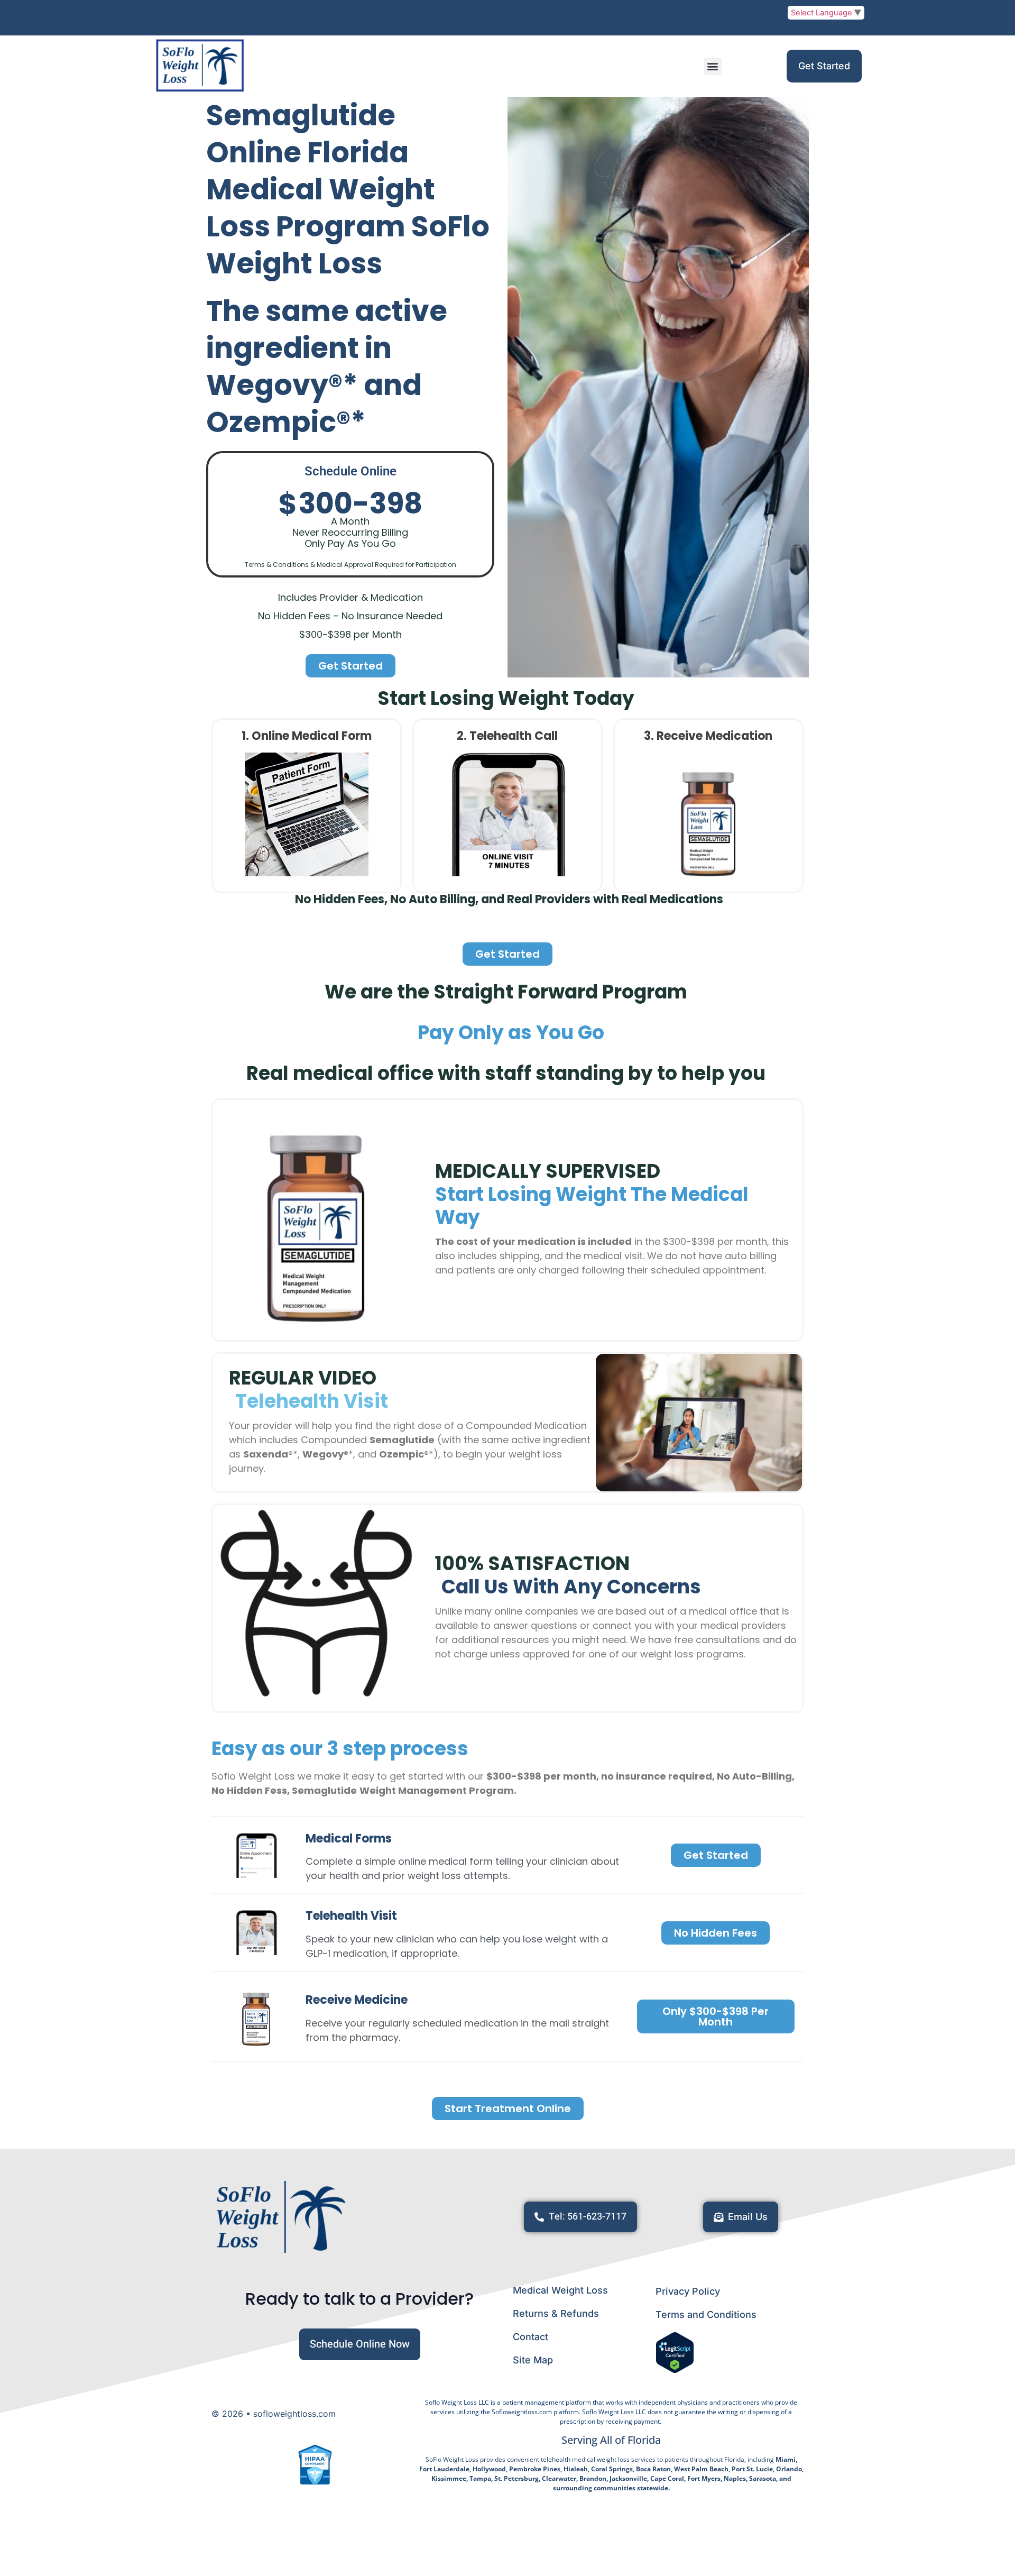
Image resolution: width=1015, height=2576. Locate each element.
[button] (713, 66)
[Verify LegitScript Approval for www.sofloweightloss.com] (675, 2370)
